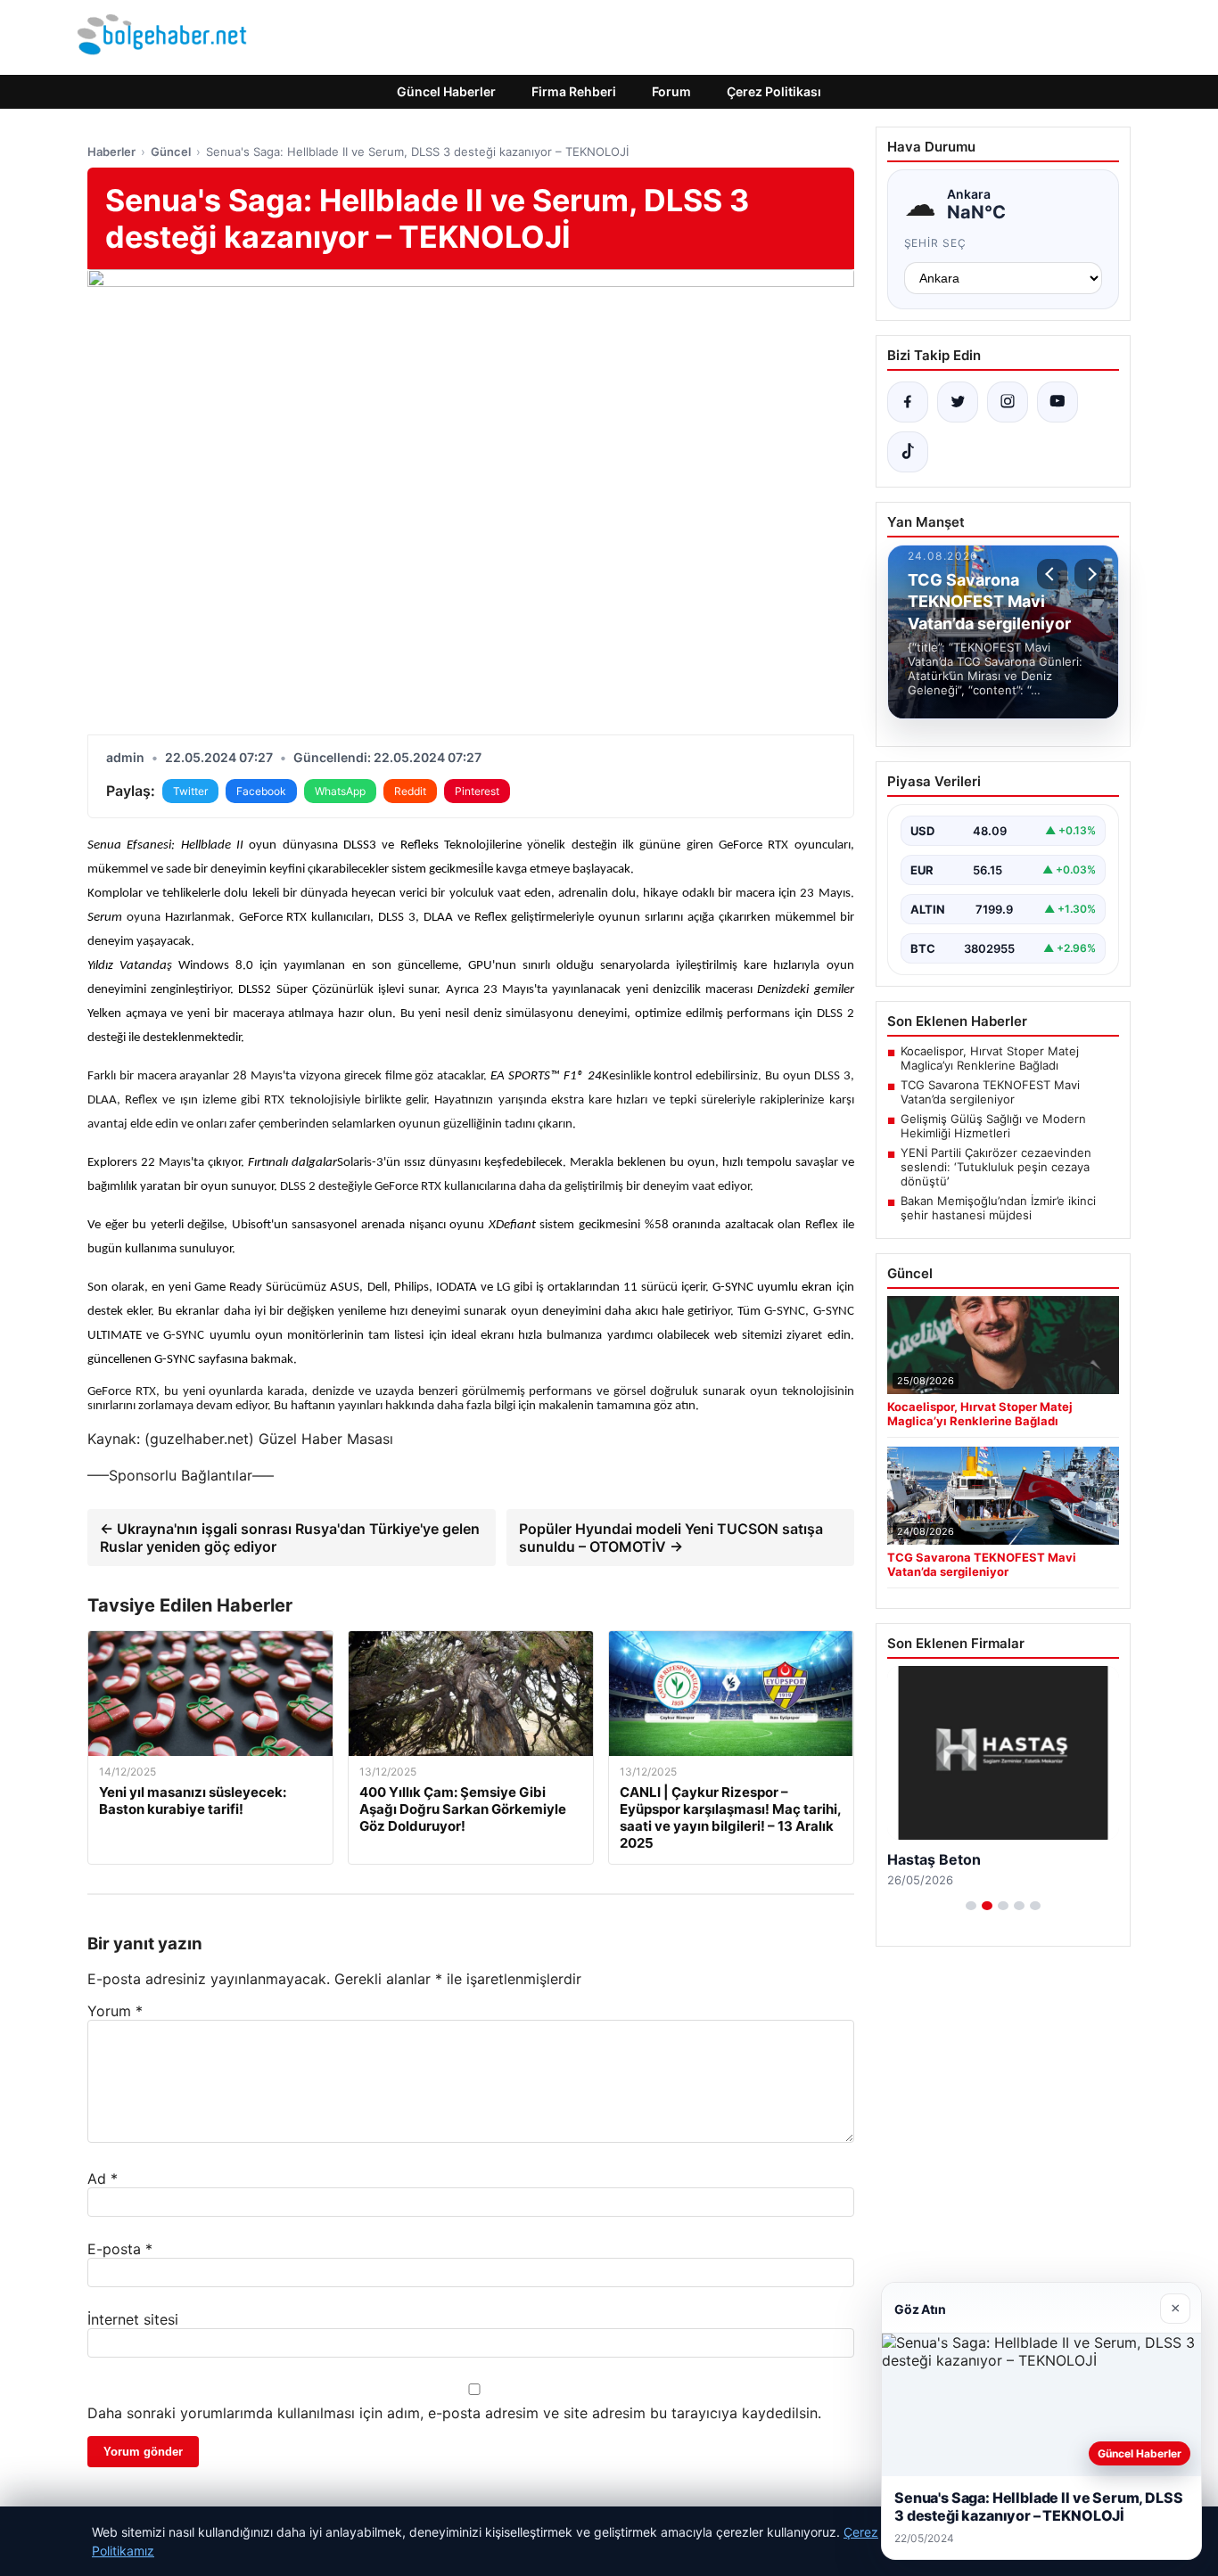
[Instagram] (1008, 402)
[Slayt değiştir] (971, 1906)
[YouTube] (1058, 402)
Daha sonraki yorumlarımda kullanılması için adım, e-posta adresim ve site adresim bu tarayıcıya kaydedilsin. (454, 2413)
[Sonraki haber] (1090, 574)
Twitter (190, 791)
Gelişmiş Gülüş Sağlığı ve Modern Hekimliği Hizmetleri (993, 1126)
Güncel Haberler (446, 91)
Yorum (115, 2011)
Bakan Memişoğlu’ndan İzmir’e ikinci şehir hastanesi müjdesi (998, 1208)
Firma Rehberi (574, 91)
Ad (103, 2178)
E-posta (120, 2249)
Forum (671, 91)
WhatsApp (340, 791)
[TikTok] (908, 452)
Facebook (261, 791)
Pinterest (477, 791)
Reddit (410, 791)
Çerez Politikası (774, 91)
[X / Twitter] (958, 402)
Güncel (171, 152)
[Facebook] (908, 402)
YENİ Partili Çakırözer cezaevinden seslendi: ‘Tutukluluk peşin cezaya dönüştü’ (996, 1167)
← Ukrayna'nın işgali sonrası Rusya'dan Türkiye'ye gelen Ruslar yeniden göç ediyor (290, 1538)
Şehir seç (936, 243)
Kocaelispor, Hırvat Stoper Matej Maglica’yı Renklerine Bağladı (990, 1058)
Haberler (111, 152)
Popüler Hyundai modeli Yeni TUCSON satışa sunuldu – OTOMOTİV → (671, 1538)
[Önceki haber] (1052, 574)
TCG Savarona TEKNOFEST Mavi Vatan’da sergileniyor (990, 1092)
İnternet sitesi (133, 2319)
